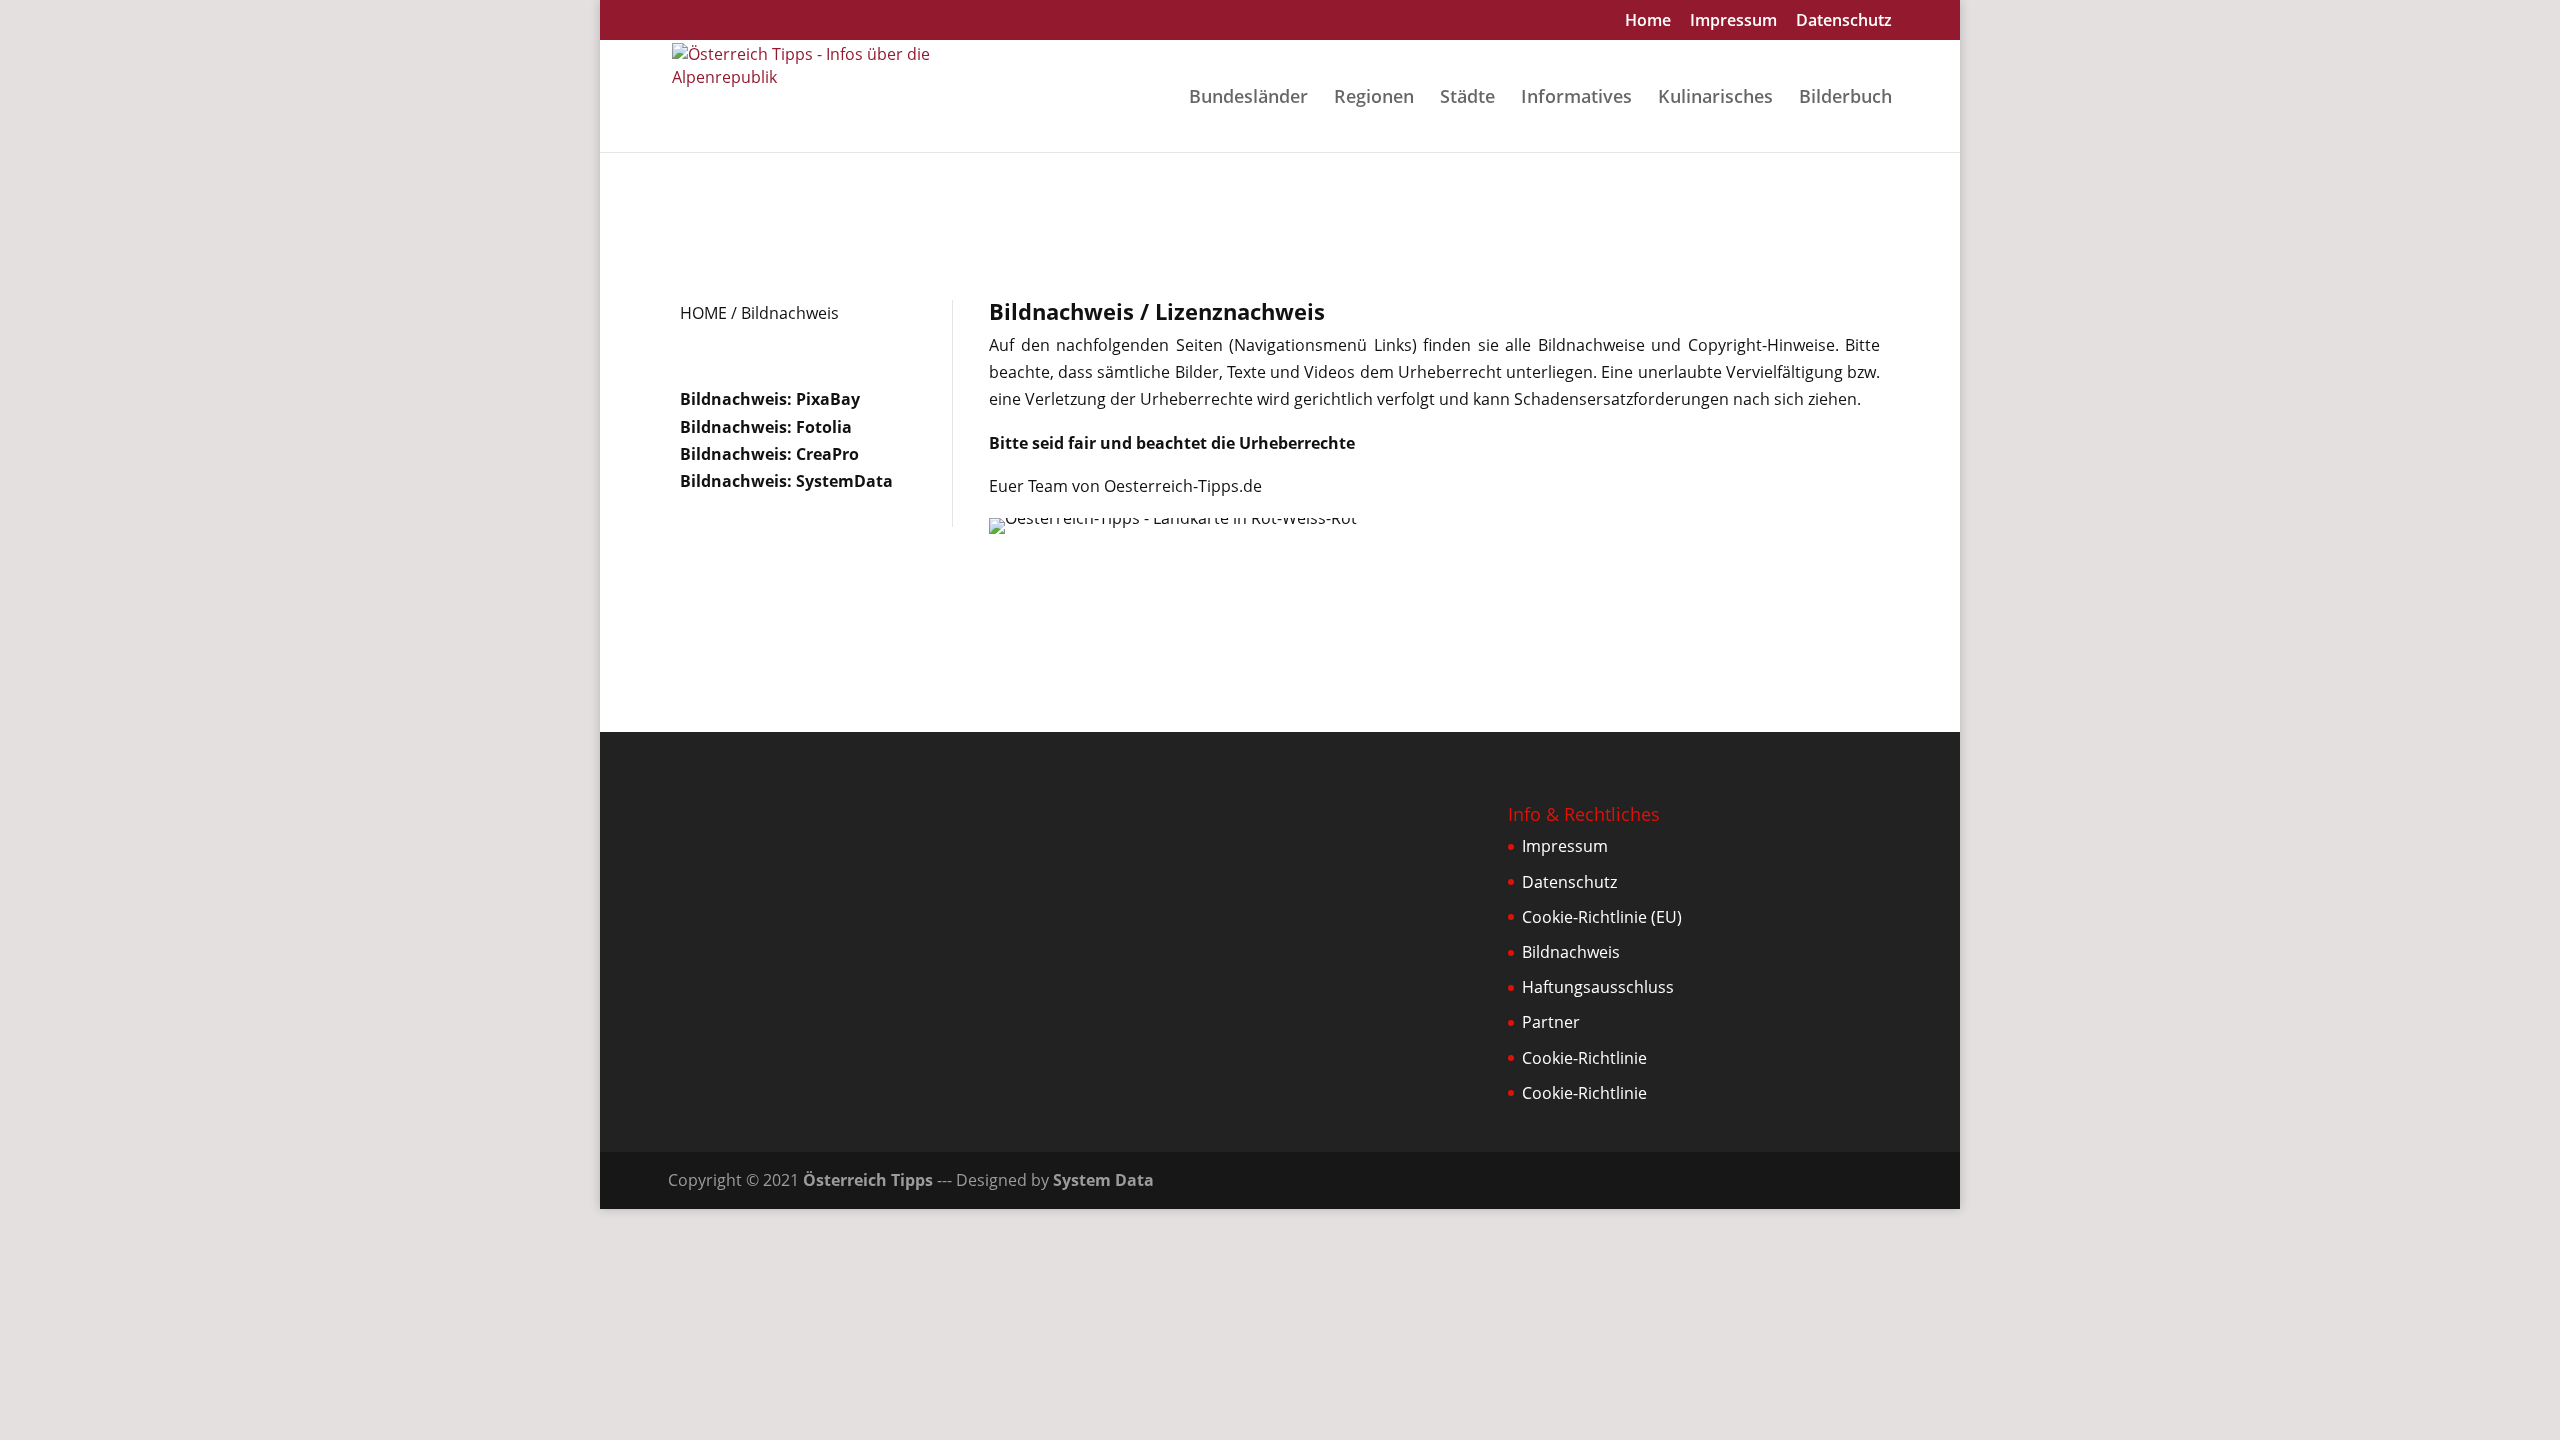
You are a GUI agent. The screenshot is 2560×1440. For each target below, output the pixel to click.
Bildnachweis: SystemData (786, 481)
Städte (1467, 98)
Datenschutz (1844, 21)
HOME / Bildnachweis (759, 313)
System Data (1103, 1180)
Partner (1551, 1022)
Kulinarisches (1715, 98)
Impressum (1733, 21)
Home (1648, 21)
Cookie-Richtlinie (1584, 1058)
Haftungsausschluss (1598, 987)
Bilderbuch (1845, 98)
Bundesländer (1248, 98)
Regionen (1374, 98)
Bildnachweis (1571, 952)
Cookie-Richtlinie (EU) (1602, 917)
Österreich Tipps (868, 1180)
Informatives (1576, 98)
